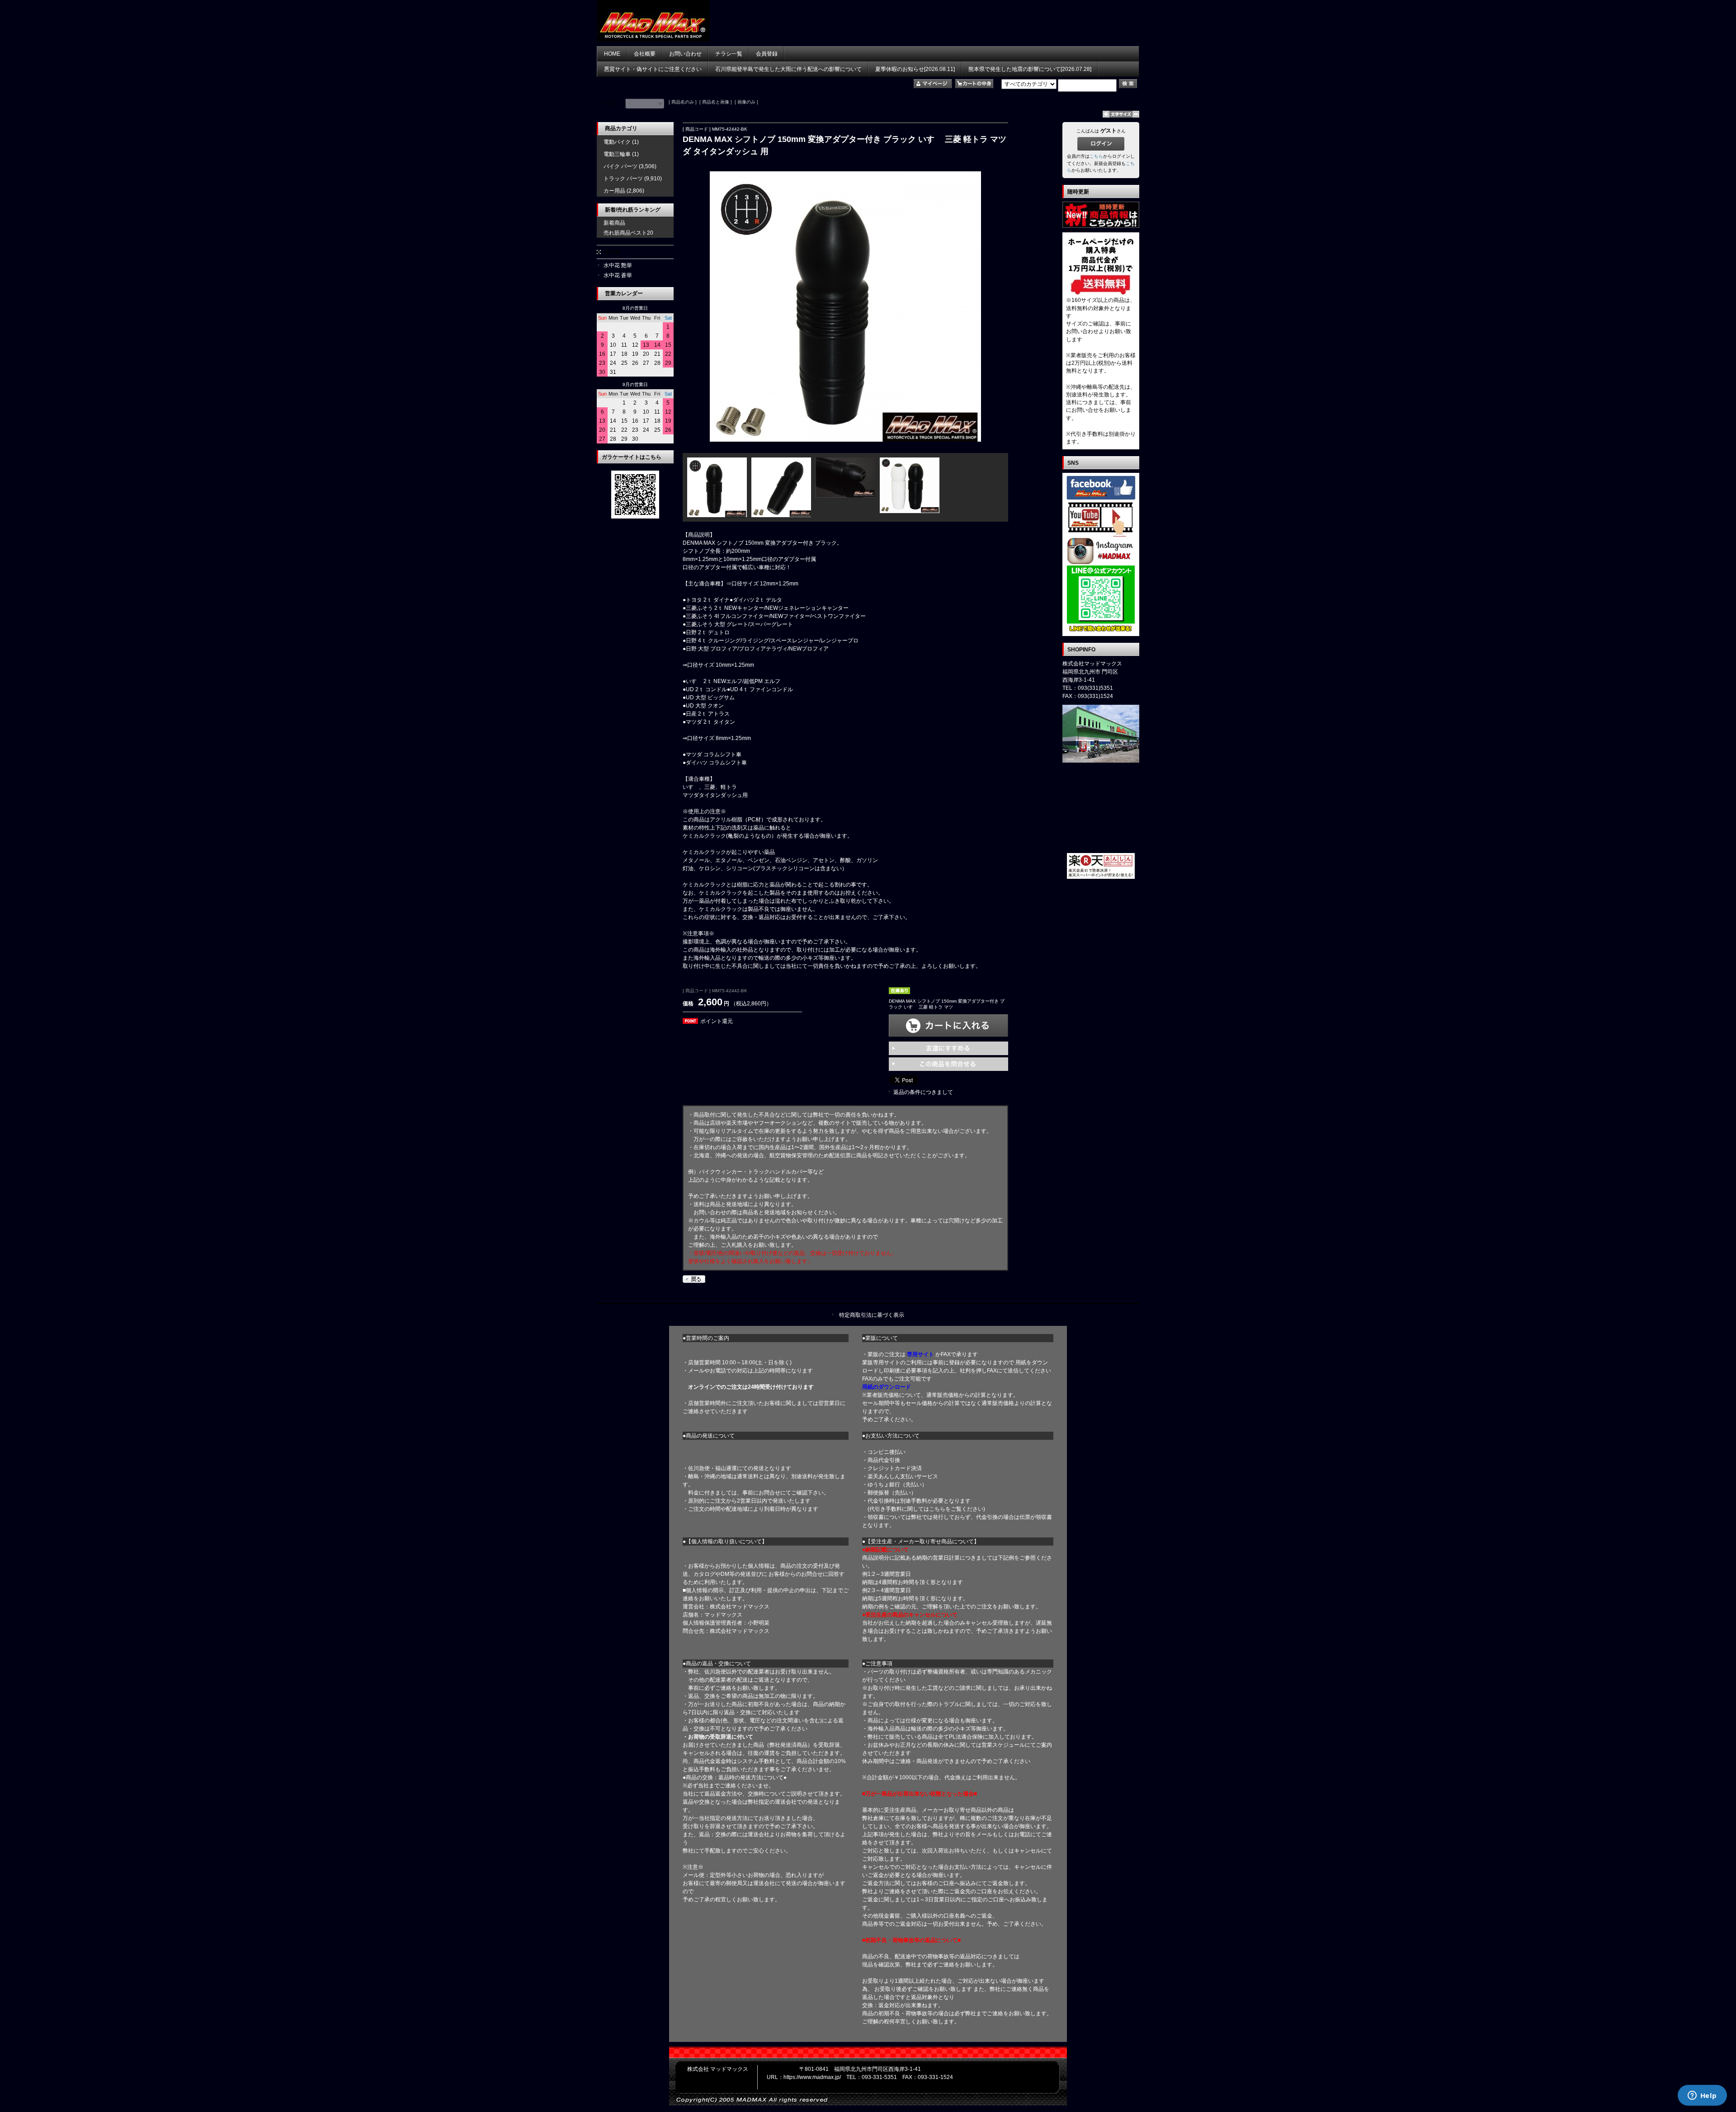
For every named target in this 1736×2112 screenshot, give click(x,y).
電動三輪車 (617, 154)
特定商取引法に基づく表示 (872, 1315)
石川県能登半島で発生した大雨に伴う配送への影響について (788, 69)
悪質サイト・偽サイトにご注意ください (653, 69)
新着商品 (614, 223)
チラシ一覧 (729, 54)
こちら (1096, 156)
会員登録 (767, 54)
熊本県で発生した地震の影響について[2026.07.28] (1030, 69)
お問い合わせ (685, 54)
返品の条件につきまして (923, 1092)
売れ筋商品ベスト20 (628, 233)
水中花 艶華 (618, 265)
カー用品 (614, 191)
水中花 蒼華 (618, 275)
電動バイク (617, 142)
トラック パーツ (623, 179)
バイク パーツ (620, 166)
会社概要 (645, 54)
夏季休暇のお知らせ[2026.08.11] (915, 69)
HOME (612, 54)
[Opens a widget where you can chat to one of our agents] (1702, 2096)
